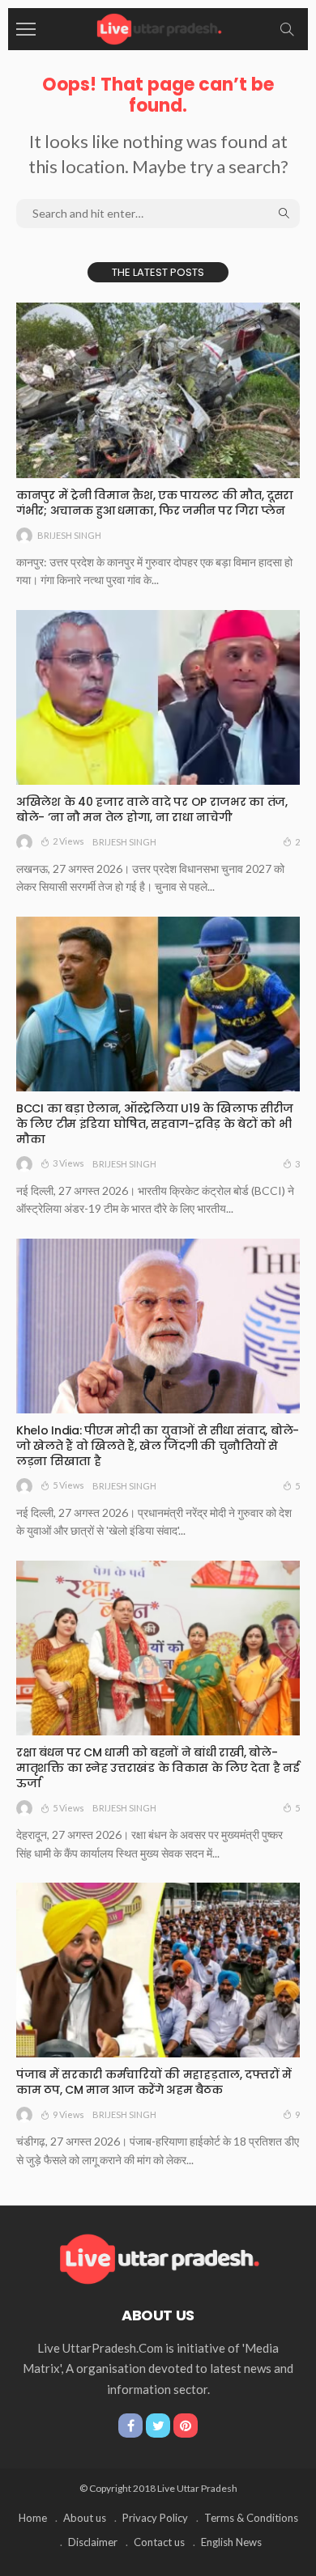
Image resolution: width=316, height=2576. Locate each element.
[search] (287, 29)
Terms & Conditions (251, 2518)
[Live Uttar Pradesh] (158, 27)
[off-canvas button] (26, 29)
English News (231, 2542)
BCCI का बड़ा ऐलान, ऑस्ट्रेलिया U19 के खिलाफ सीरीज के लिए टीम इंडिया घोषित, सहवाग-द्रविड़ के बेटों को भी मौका (154, 1124)
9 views (68, 2114)
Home (33, 2518)
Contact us (159, 2542)
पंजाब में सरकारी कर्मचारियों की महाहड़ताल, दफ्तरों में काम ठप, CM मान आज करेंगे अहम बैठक (154, 2082)
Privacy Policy (155, 2518)
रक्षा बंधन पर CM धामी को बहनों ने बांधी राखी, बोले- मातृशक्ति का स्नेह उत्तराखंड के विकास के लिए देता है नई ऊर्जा (158, 1768)
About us (85, 2518)
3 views (68, 1163)
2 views (68, 841)
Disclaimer (93, 2542)
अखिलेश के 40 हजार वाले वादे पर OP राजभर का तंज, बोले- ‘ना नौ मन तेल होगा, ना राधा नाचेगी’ (152, 809)
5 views (68, 1485)
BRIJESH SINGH (69, 535)
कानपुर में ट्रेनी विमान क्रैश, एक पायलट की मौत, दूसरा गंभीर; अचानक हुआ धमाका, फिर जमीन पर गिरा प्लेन (155, 503)
